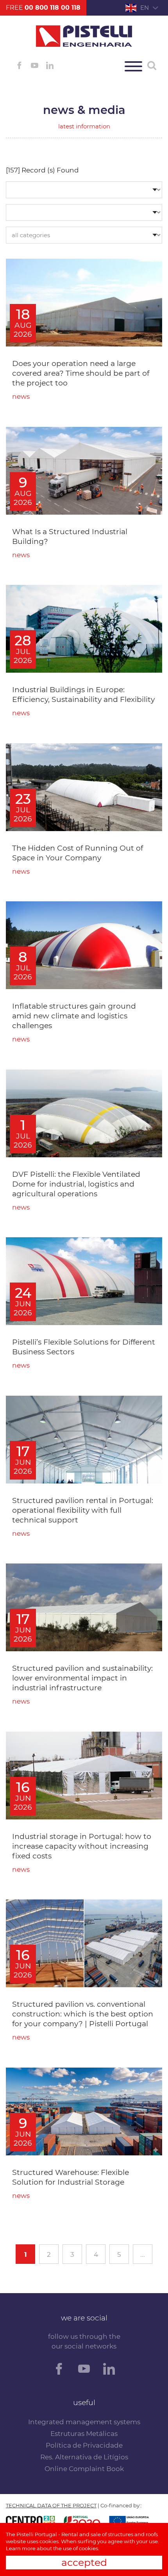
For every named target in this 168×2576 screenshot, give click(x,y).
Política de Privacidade (84, 2445)
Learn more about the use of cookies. (53, 2548)
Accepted (84, 2562)
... (143, 2254)
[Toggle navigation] (133, 66)
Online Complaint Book (84, 2469)
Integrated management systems (84, 2422)
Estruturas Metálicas (84, 2434)
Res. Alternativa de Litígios (84, 2457)
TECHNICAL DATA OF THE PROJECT (51, 2505)
